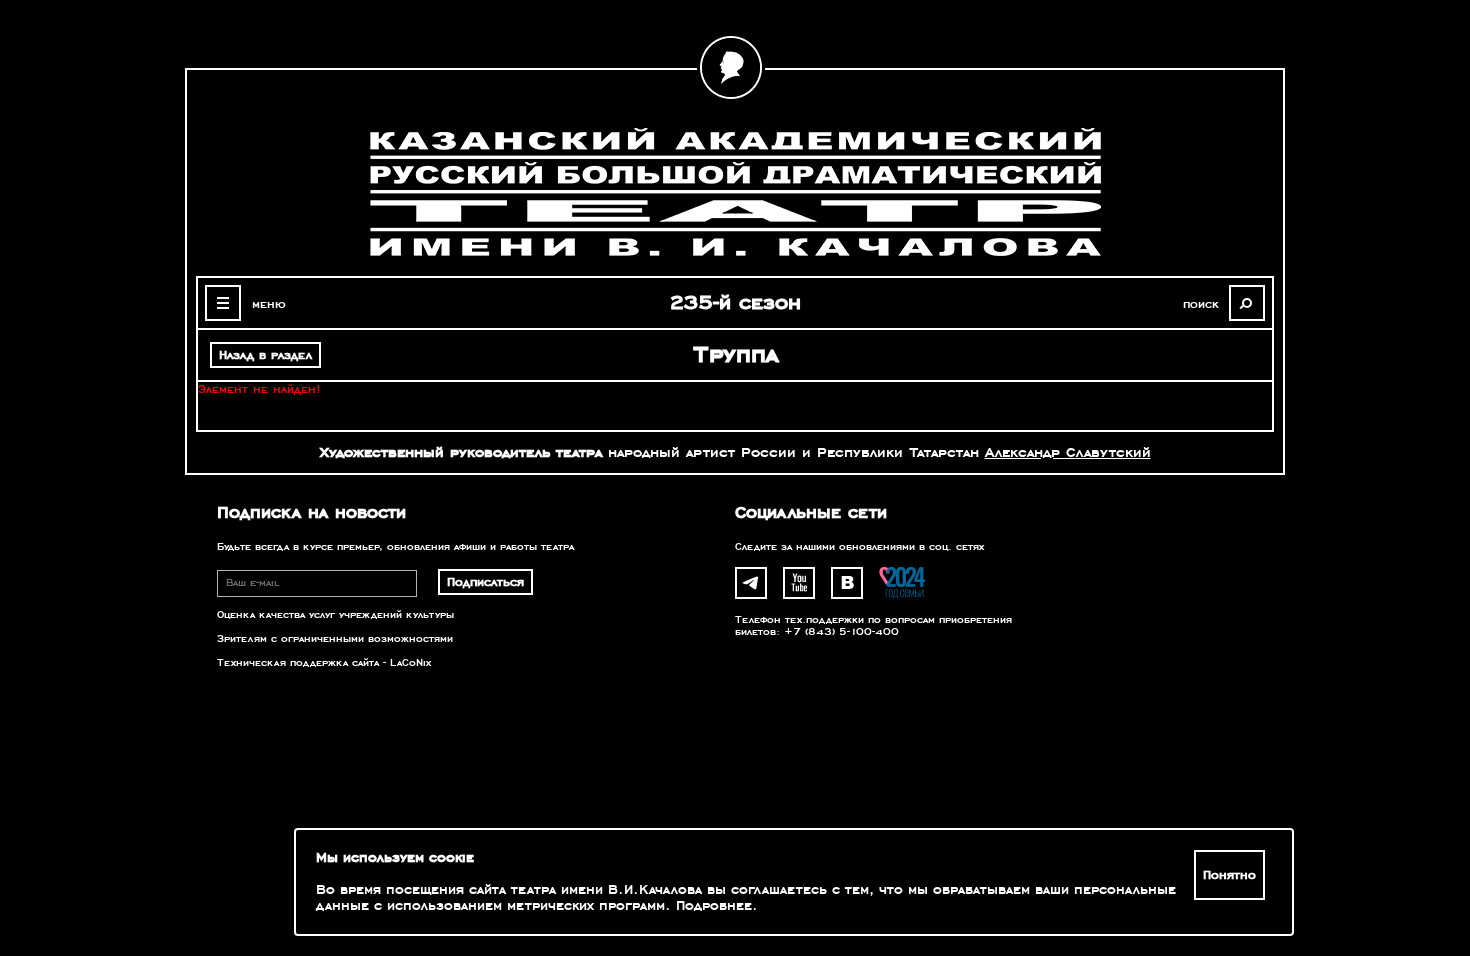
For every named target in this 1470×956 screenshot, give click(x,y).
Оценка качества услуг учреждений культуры (335, 615)
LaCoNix (410, 663)
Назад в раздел (265, 355)
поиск (1200, 304)
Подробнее (714, 906)
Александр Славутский (1068, 452)
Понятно (1229, 875)
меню (269, 304)
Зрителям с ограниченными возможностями (335, 639)
